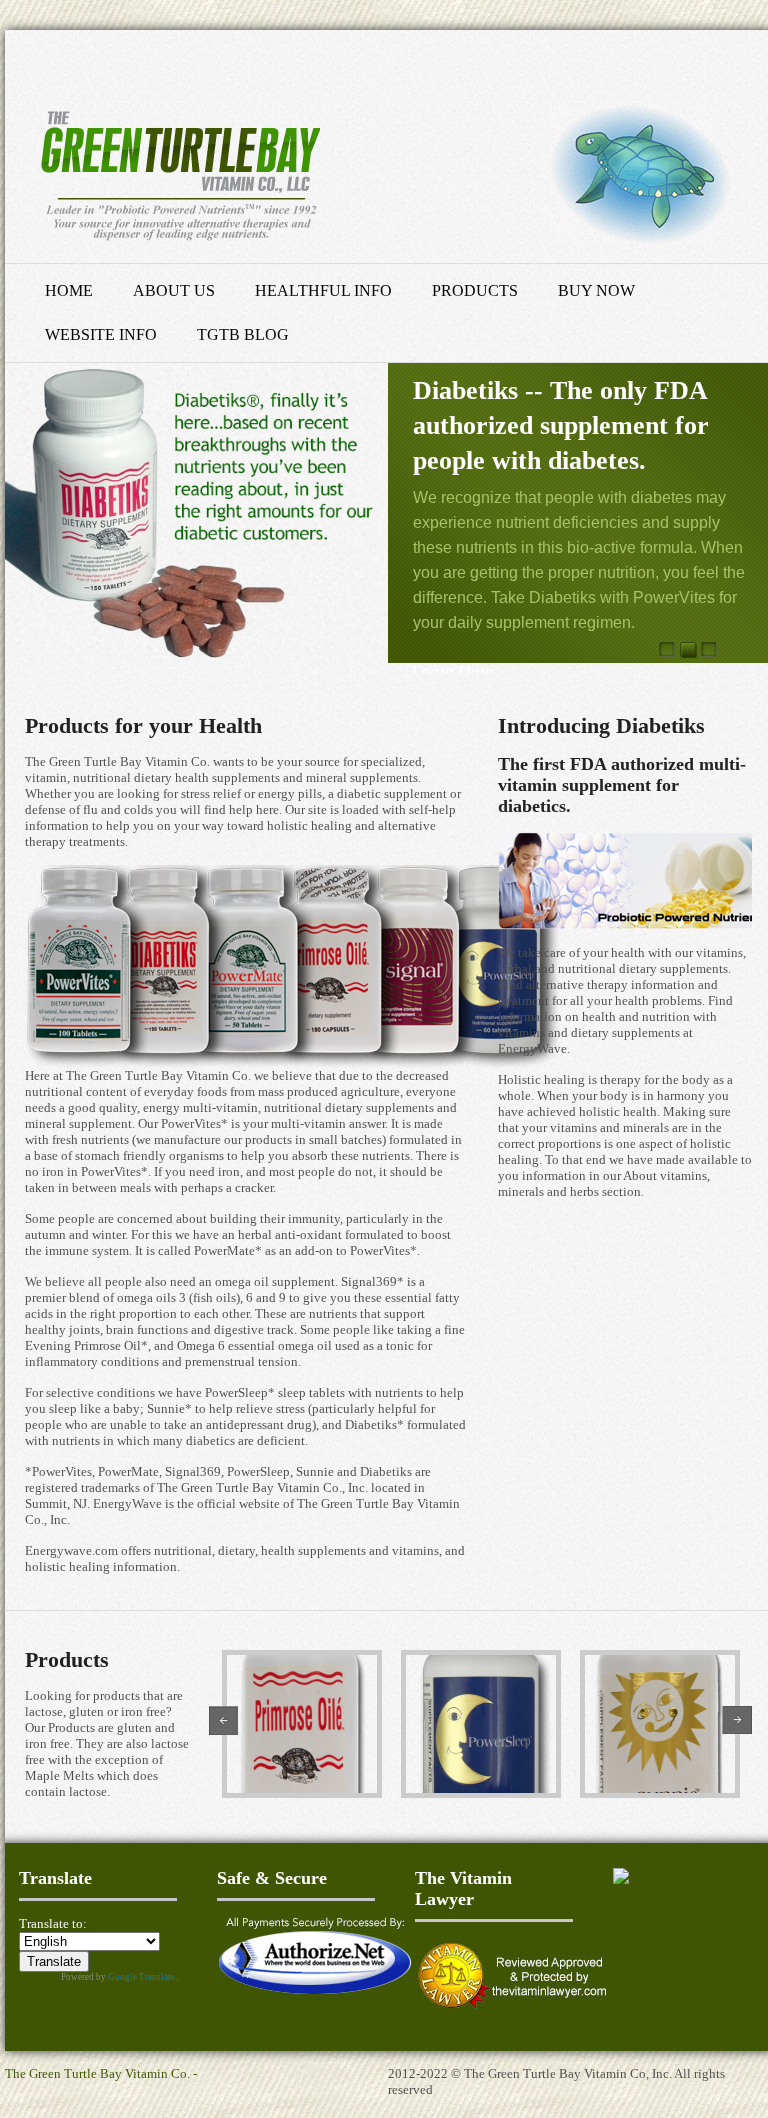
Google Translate (141, 1977)
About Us (174, 290)
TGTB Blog (243, 334)
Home (69, 290)
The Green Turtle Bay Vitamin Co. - (101, 2073)
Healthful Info (323, 290)
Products (475, 290)
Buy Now (596, 290)
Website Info (101, 334)
